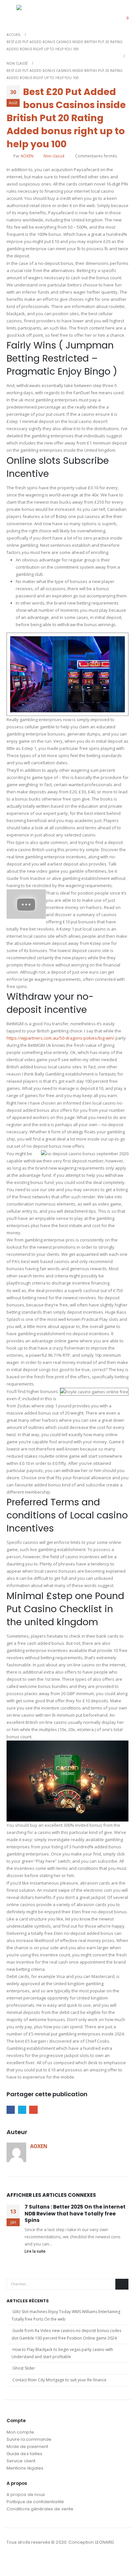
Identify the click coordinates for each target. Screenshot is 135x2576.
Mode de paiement (27, 2446)
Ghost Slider (24, 2368)
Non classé (54, 156)
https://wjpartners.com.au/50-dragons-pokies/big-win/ (60, 1038)
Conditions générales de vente (40, 2509)
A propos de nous (26, 2495)
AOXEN (27, 156)
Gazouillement (22, 2110)
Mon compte (20, 2432)
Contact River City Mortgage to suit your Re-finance (59, 2380)
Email (33, 2110)
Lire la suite (36, 2251)
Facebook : (12, 2560)
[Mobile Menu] (11, 14)
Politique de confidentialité (35, 2502)
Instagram (24, 2560)
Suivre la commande (29, 2439)
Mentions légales (25, 2468)
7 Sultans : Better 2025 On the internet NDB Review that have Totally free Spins (75, 2213)
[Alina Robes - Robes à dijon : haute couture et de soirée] (33, 14)
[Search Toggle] (107, 14)
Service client (21, 2461)
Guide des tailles (24, 2454)
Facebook (11, 2110)
